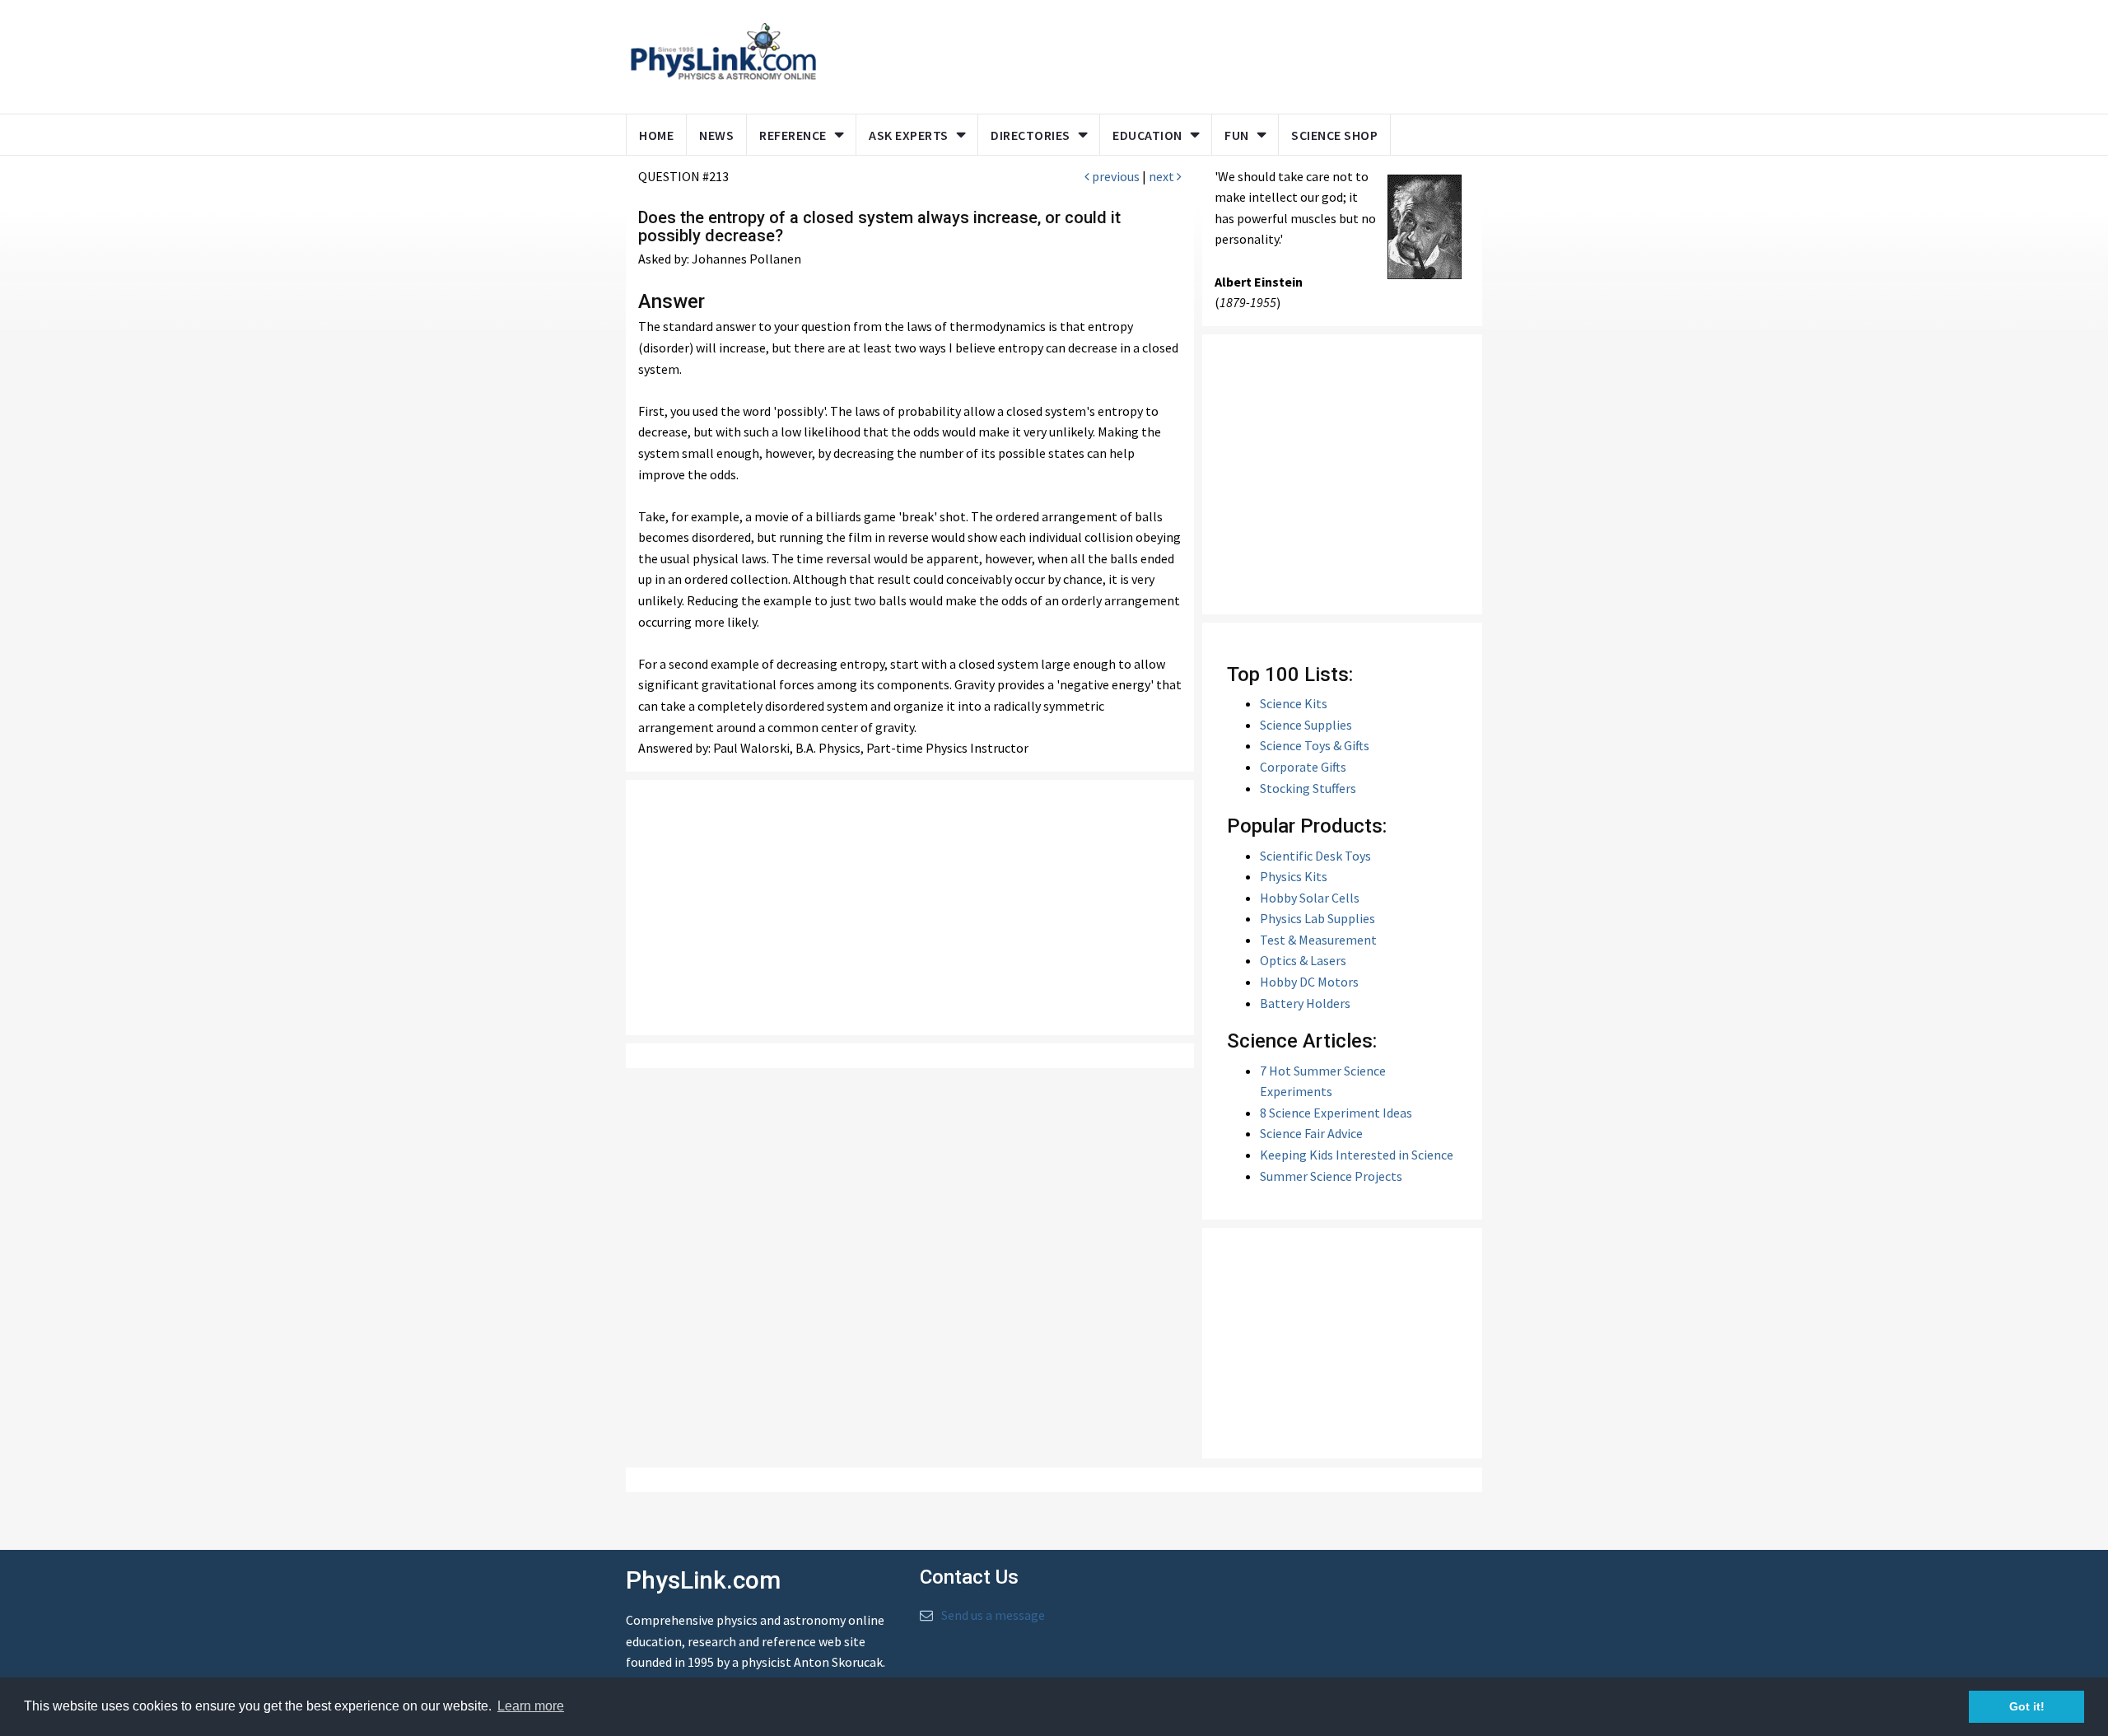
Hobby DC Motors (1309, 982)
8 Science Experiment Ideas (1336, 1113)
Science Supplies (1306, 725)
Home (656, 135)
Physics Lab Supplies (1317, 918)
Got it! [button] (2027, 1706)
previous (1115, 176)
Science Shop (1334, 135)
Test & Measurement (1318, 940)
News (716, 135)
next (1163, 176)
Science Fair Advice (1311, 1133)
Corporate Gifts (1303, 767)
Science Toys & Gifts (1315, 745)
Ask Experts (909, 135)
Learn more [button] (531, 1706)
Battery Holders (1305, 1003)
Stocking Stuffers (1308, 788)
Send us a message (993, 1615)
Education (1147, 135)
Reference (793, 135)
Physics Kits (1294, 876)
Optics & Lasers (1303, 960)
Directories (1031, 135)
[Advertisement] (1146, 54)
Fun (1237, 135)
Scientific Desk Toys (1315, 856)
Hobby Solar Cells (1310, 898)
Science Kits (1294, 703)
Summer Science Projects (1331, 1176)
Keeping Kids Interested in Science (1357, 1155)
